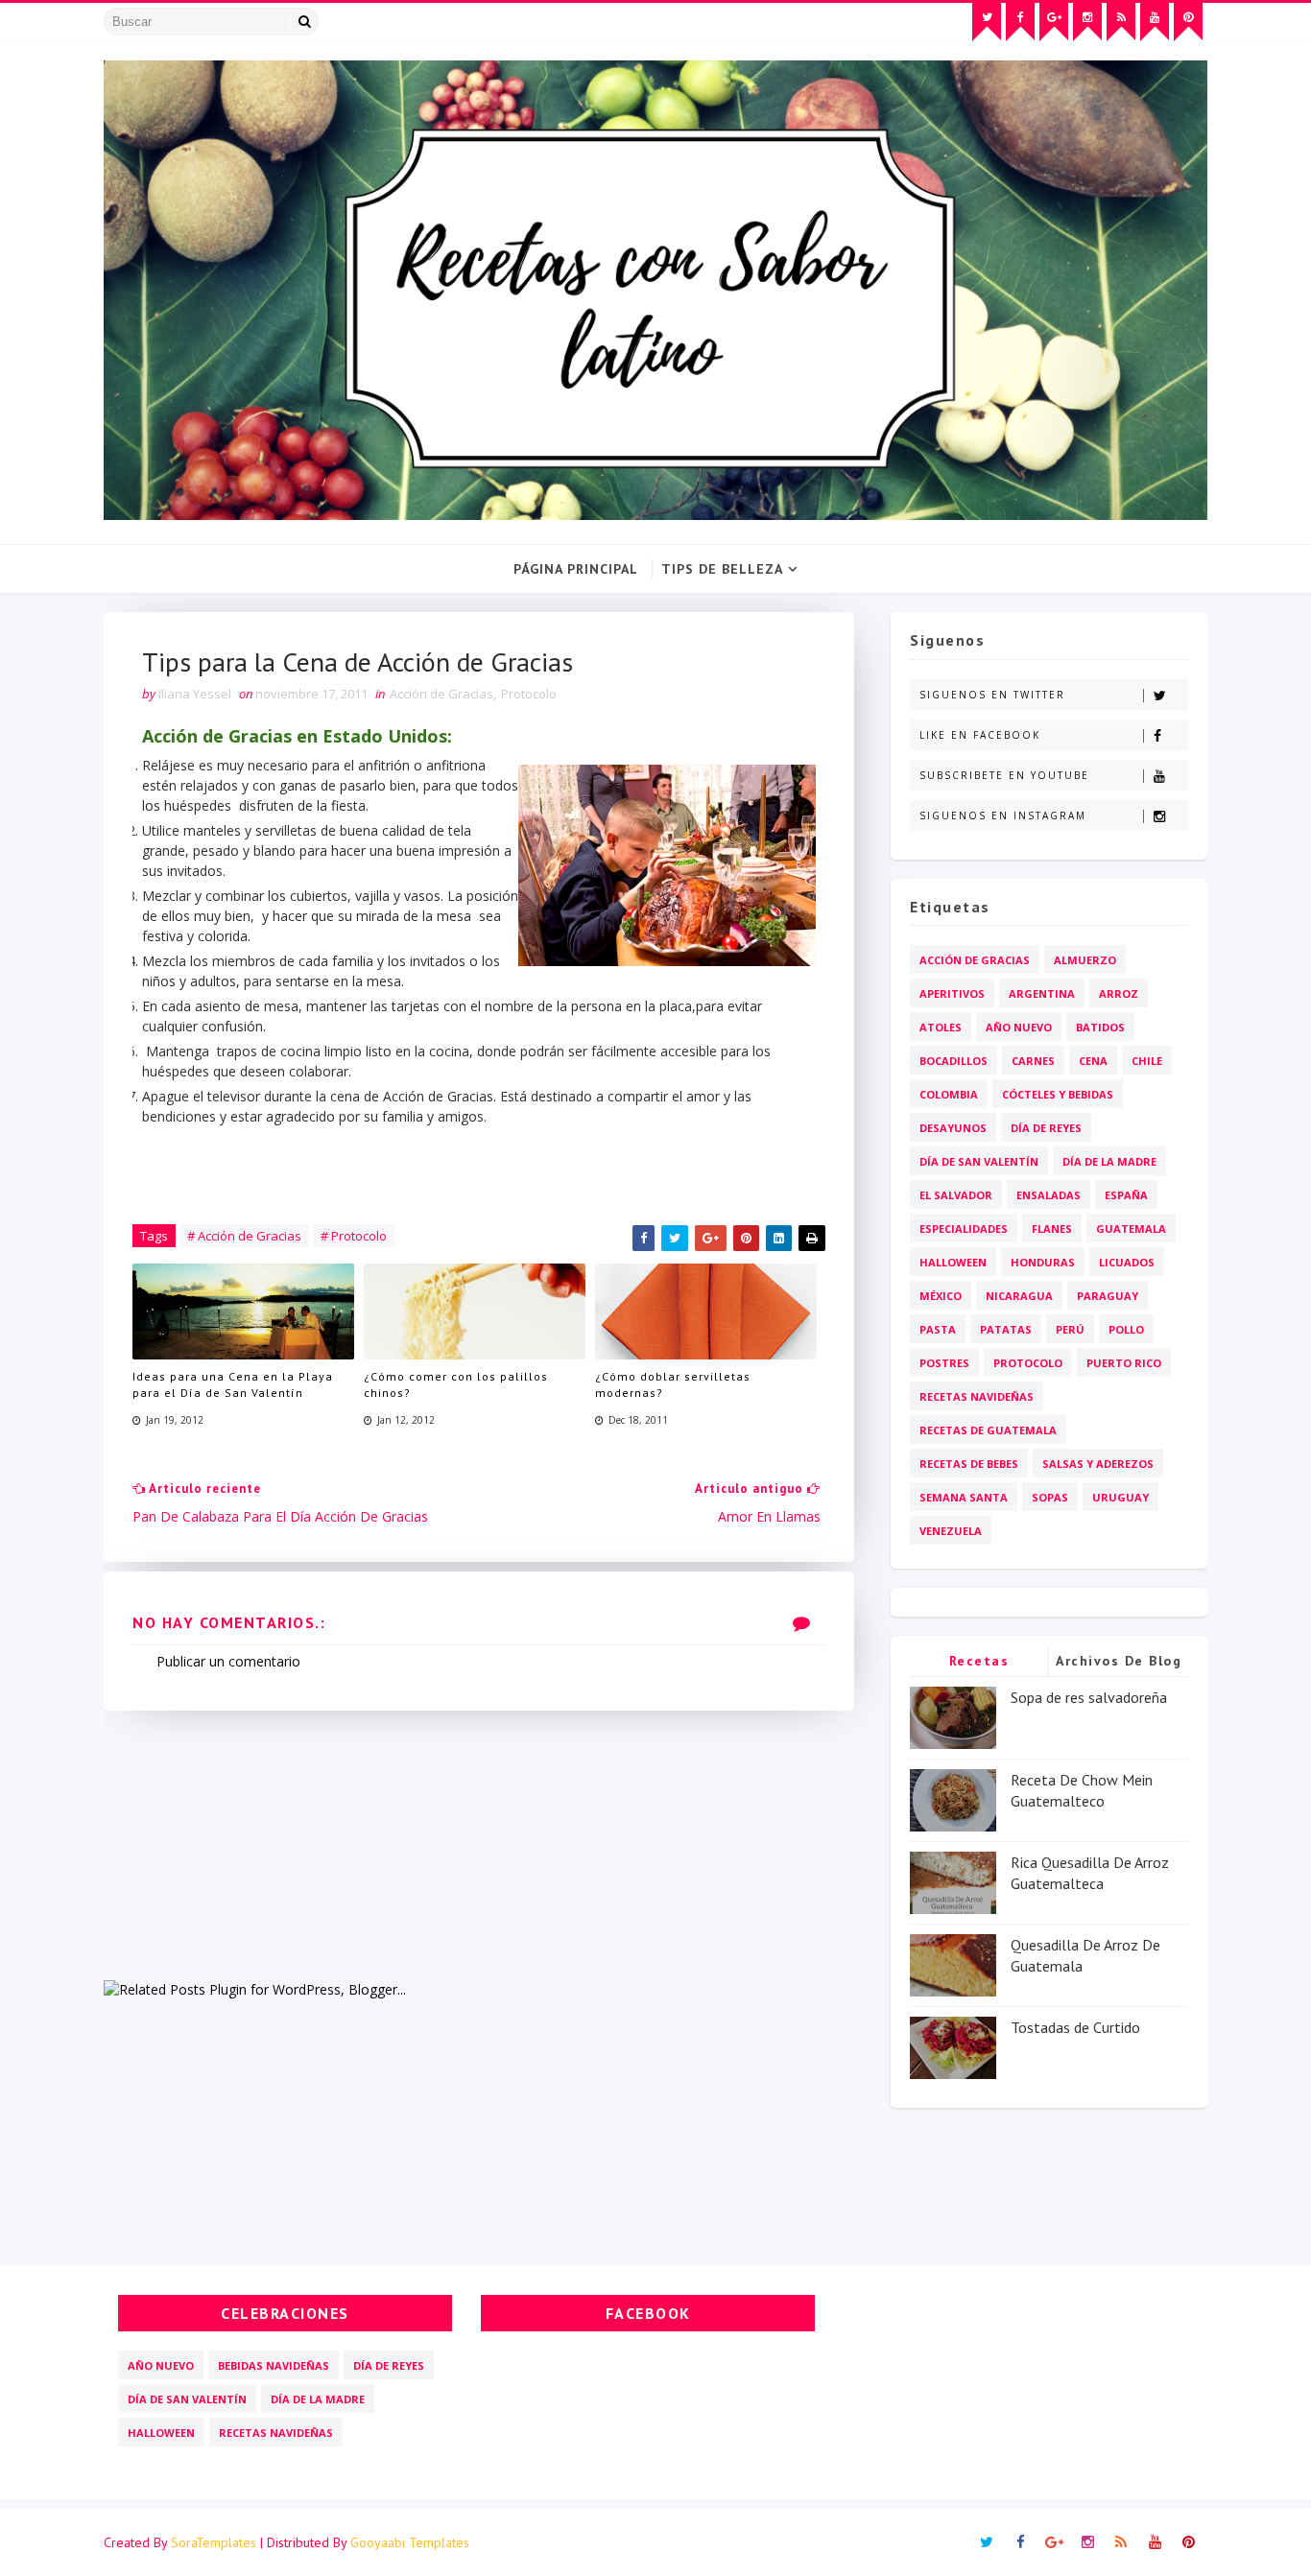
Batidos (1100, 1027)
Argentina (1042, 993)
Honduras (1043, 1262)
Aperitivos (952, 993)
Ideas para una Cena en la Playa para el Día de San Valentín (233, 1384)
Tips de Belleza (722, 569)
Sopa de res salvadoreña (1089, 1697)
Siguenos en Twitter (992, 695)
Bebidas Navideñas (274, 2365)
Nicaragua (1019, 1296)
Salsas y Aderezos (1098, 1464)
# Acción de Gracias (244, 1236)
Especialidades (964, 1229)
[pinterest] (1188, 22)
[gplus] (1054, 22)
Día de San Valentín (979, 1161)
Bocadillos (953, 1061)
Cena (1093, 1061)
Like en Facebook (980, 735)
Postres (944, 1363)
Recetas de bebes (969, 1464)
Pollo (1126, 1329)
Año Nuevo (1019, 1027)
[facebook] (1020, 22)
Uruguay (1120, 1497)
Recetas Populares (979, 1664)
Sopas (1050, 1497)
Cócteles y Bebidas (1058, 1094)
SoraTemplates (214, 2542)
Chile (1147, 1061)
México (941, 1296)
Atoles (941, 1027)
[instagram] (1087, 22)
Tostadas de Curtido (1075, 2027)
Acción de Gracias (441, 694)
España (1126, 1195)
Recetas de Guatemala (988, 1430)
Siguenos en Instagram (1003, 815)
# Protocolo (354, 1236)
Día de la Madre (1109, 1161)
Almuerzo (1085, 960)
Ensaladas (1049, 1195)
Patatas (1006, 1329)
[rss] (1121, 22)
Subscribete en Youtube (1004, 775)
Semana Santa (964, 1497)
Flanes (1052, 1229)
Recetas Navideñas (977, 1396)
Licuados (1127, 1262)
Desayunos (953, 1128)
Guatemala (1131, 1229)
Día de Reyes (1046, 1128)
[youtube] (1155, 22)
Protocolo (529, 694)
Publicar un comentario (228, 1661)
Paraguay (1108, 1296)
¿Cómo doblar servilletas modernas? (673, 1384)
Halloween (953, 1262)
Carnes (1033, 1061)
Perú (1070, 1329)
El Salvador (956, 1195)
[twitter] (987, 22)
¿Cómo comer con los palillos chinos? (456, 1384)
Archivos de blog (1119, 1661)
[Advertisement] (479, 1845)
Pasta (938, 1329)
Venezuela (951, 1531)
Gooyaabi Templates (410, 2542)
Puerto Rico (1124, 1363)
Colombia (949, 1094)
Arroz (1119, 993)
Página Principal (576, 569)
